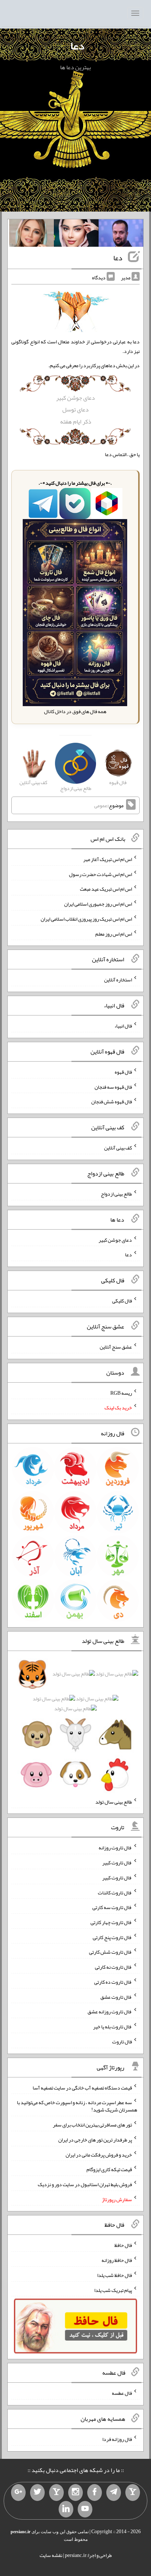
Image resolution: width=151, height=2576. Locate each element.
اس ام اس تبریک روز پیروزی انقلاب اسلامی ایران (86, 919)
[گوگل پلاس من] (18, 2493)
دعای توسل (75, 409)
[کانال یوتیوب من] (85, 2509)
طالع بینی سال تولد (114, 1801)
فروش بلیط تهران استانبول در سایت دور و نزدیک (85, 2184)
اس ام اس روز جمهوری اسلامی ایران (98, 904)
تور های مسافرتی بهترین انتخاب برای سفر (92, 2125)
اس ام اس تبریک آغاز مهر (108, 859)
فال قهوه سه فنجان (113, 1086)
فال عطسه (122, 2393)
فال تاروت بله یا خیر (113, 2027)
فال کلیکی (122, 1301)
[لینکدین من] (66, 2509)
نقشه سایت (51, 2555)
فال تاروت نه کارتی (113, 1967)
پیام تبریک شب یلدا (113, 2290)
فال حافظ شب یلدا (115, 2275)
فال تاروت (122, 2042)
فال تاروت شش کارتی (111, 1952)
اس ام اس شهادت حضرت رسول (100, 874)
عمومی (101, 805)
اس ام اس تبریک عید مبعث (106, 889)
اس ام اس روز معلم (114, 933)
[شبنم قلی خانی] (32, 235)
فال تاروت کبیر (117, 1863)
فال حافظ (123, 2245)
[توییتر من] (37, 2493)
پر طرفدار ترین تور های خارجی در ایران (95, 2140)
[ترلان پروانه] (76, 235)
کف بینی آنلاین (118, 1148)
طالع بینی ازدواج (116, 1194)
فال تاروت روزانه (115, 1848)
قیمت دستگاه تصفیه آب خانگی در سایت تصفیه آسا (82, 2087)
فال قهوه (123, 1072)
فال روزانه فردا (117, 2439)
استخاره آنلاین (118, 980)
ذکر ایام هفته (76, 422)
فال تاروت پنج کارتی (112, 1937)
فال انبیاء (123, 1026)
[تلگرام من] (114, 2493)
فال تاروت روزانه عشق (110, 2012)
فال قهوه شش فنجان (112, 1101)
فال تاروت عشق (116, 1997)
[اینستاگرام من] (75, 2493)
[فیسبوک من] (95, 2493)
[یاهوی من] (133, 2493)
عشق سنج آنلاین (116, 1347)
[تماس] (56, 2493)
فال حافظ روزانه (117, 2260)
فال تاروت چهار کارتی (111, 1922)
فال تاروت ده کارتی (113, 1982)
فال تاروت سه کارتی (112, 1907)
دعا (77, 46)
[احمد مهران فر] (121, 235)
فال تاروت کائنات (115, 1892)
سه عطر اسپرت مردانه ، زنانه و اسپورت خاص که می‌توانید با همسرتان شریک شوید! (77, 2106)
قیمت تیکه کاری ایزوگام (109, 2169)
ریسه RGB (121, 1393)
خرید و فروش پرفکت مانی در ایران (99, 2154)
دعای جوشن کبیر (75, 398)
